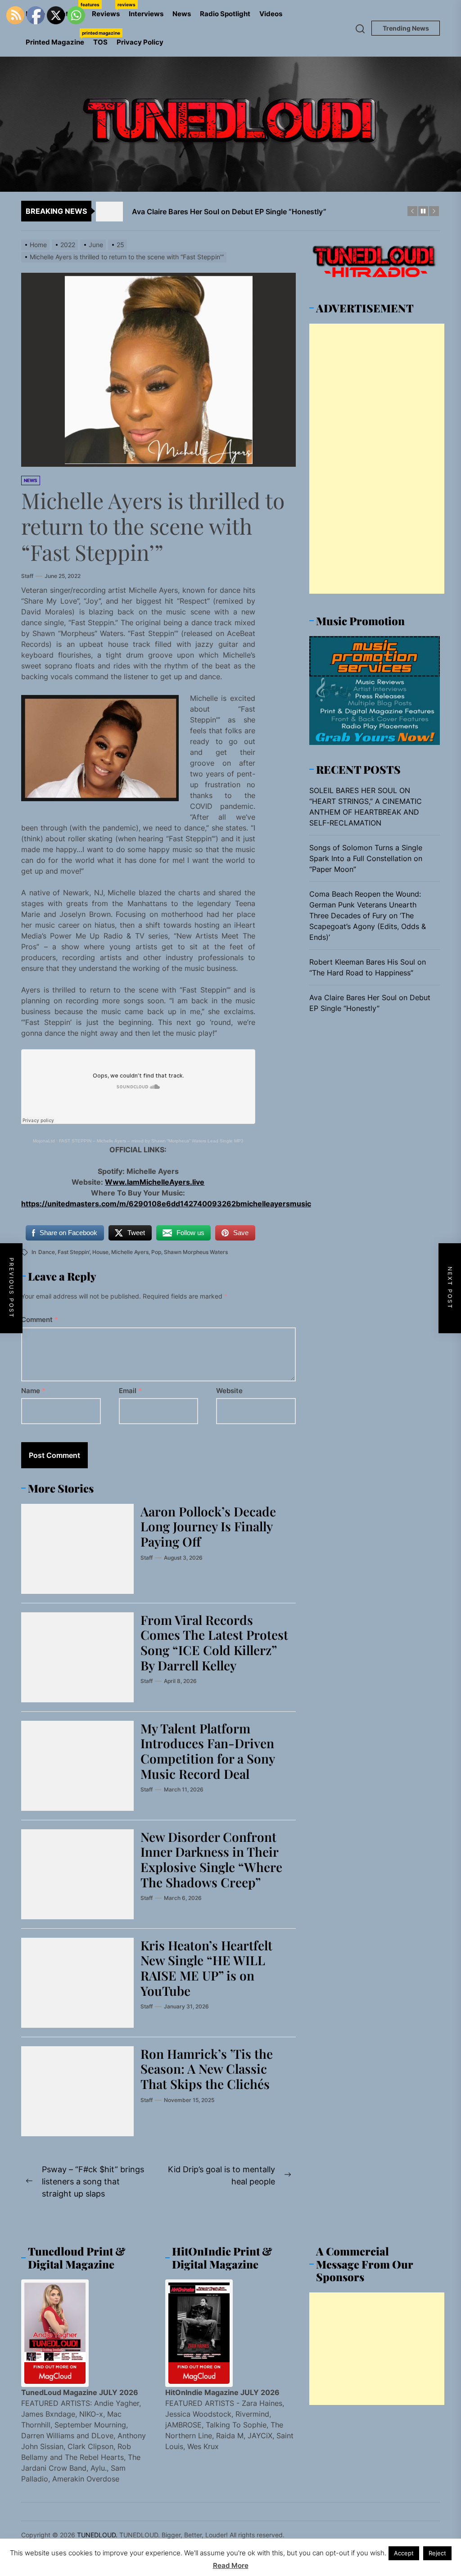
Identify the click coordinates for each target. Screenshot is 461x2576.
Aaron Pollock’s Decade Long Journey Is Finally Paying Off (208, 1526)
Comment (40, 1320)
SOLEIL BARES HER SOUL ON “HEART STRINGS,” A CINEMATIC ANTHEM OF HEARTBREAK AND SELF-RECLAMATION (366, 807)
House (100, 1252)
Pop (156, 1252)
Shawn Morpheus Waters (196, 1252)
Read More (231, 2565)
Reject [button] (437, 2553)
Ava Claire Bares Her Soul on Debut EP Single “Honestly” (370, 1003)
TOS (100, 42)
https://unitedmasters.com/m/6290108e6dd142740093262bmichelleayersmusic (166, 1204)
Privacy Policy (140, 42)
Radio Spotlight (225, 14)
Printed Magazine (57, 38)
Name (33, 1391)
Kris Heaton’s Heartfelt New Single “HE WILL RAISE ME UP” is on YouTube (206, 1968)
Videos (271, 14)
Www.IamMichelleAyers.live (155, 1182)
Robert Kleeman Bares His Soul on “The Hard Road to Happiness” (368, 967)
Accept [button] (404, 2553)
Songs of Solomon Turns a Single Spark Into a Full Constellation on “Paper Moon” (366, 858)
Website (229, 1391)
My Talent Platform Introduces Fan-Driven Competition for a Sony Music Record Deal (208, 1751)
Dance (47, 1252)
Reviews (108, 10)
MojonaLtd (44, 1141)
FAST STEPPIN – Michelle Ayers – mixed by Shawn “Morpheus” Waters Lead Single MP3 (151, 1141)
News (182, 14)
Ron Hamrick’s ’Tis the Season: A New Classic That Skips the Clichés (207, 2069)
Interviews (146, 14)
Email (130, 1391)
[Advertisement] (377, 459)
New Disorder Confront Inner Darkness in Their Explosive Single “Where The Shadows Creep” (211, 1859)
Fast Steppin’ (74, 1252)
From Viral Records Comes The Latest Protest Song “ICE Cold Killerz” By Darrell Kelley (214, 1642)
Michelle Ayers (130, 1252)
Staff (27, 576)
